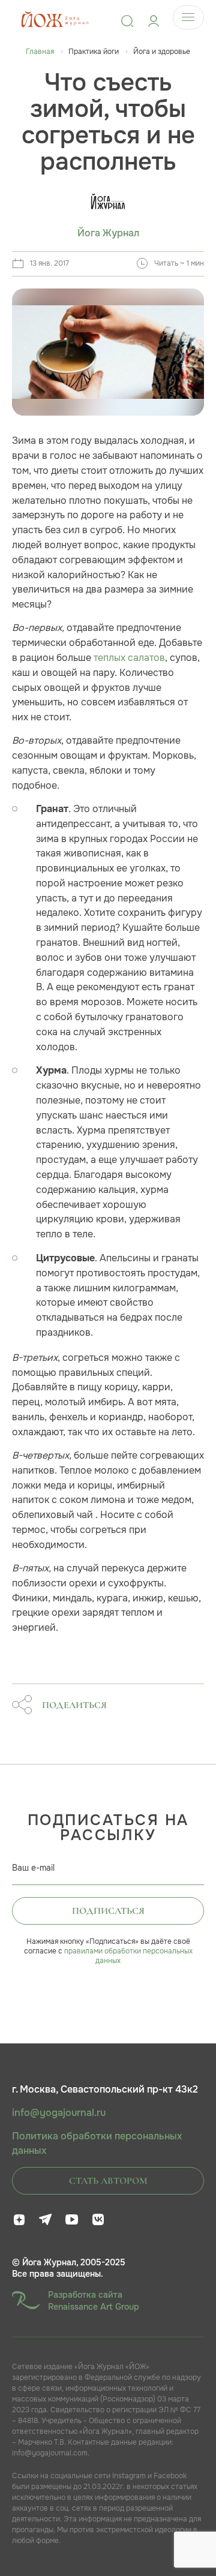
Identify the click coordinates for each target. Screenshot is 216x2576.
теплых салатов (129, 658)
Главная (40, 52)
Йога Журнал (108, 233)
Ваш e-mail (33, 1868)
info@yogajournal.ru (59, 2113)
